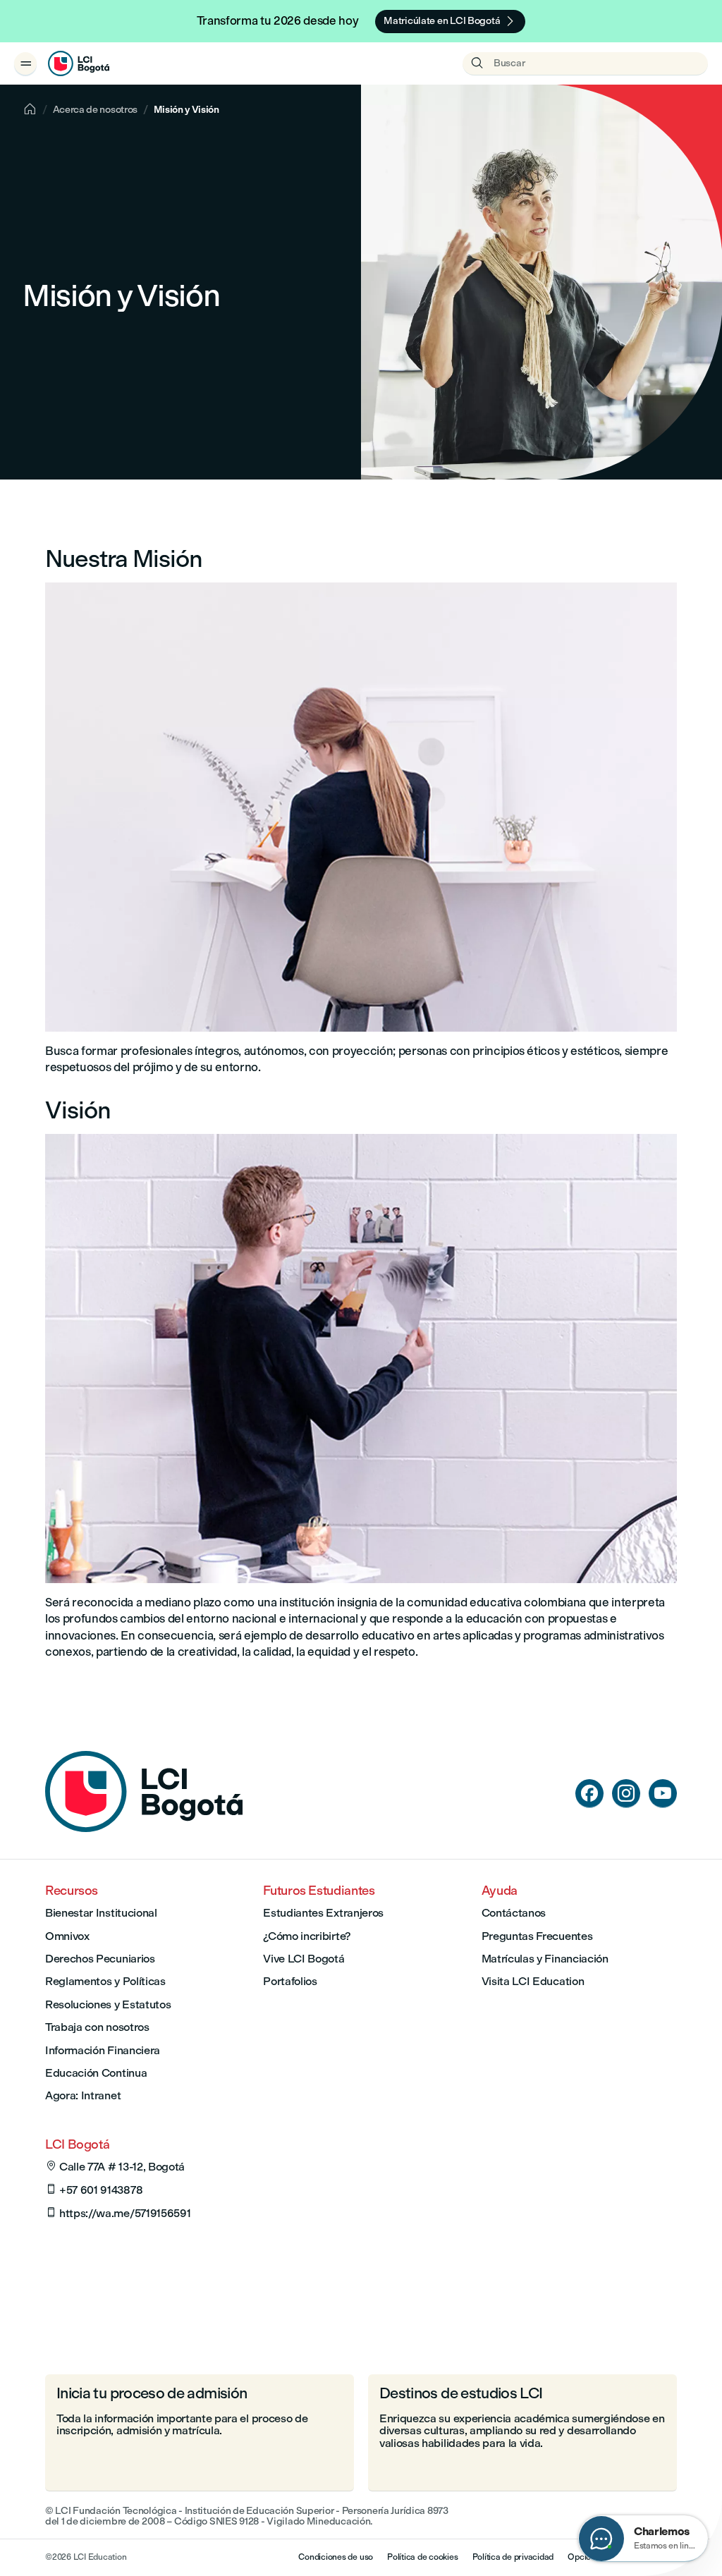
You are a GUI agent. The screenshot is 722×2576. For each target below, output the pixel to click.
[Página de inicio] (144, 1828)
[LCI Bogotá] (79, 63)
